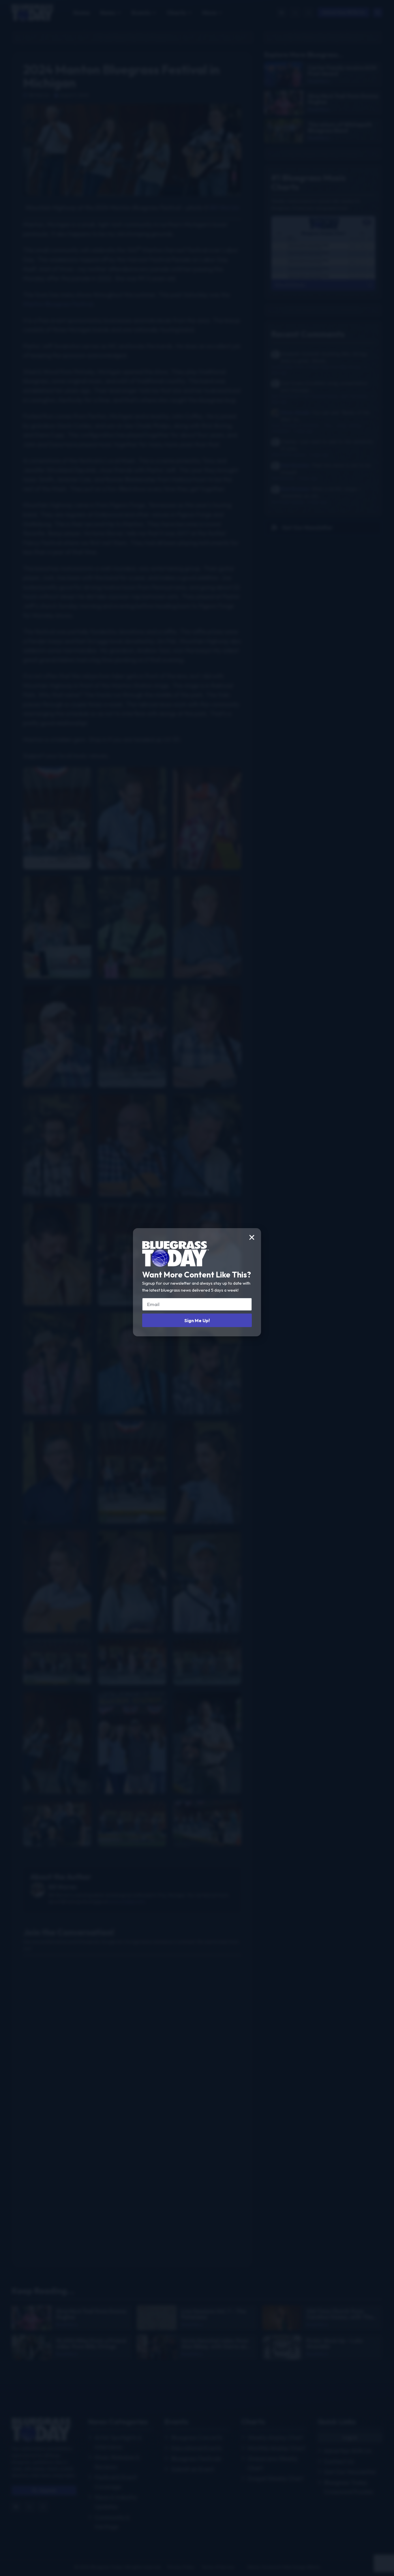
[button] (252, 1237)
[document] (197, 1288)
